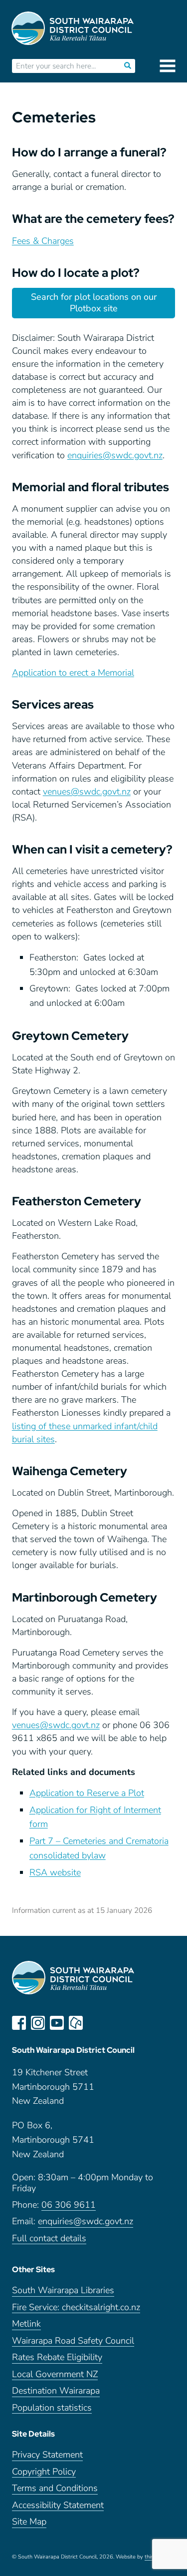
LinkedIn (95, 2023)
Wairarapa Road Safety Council (73, 2341)
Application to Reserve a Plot (87, 1793)
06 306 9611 (69, 2205)
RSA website (55, 1872)
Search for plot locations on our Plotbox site (94, 303)
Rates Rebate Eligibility (57, 2357)
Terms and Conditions (55, 2488)
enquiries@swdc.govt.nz (115, 455)
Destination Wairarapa (56, 2391)
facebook (19, 2023)
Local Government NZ (55, 2374)
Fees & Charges (43, 241)
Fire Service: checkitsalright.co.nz (76, 2307)
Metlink (26, 2324)
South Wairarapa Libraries (63, 2290)
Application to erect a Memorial (73, 673)
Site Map (29, 2522)
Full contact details (49, 2238)
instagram (38, 2023)
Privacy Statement (47, 2455)
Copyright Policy (44, 2472)
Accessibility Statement (58, 2505)
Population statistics (52, 2408)
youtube (57, 2023)
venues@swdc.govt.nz (87, 792)
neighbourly (76, 2023)
